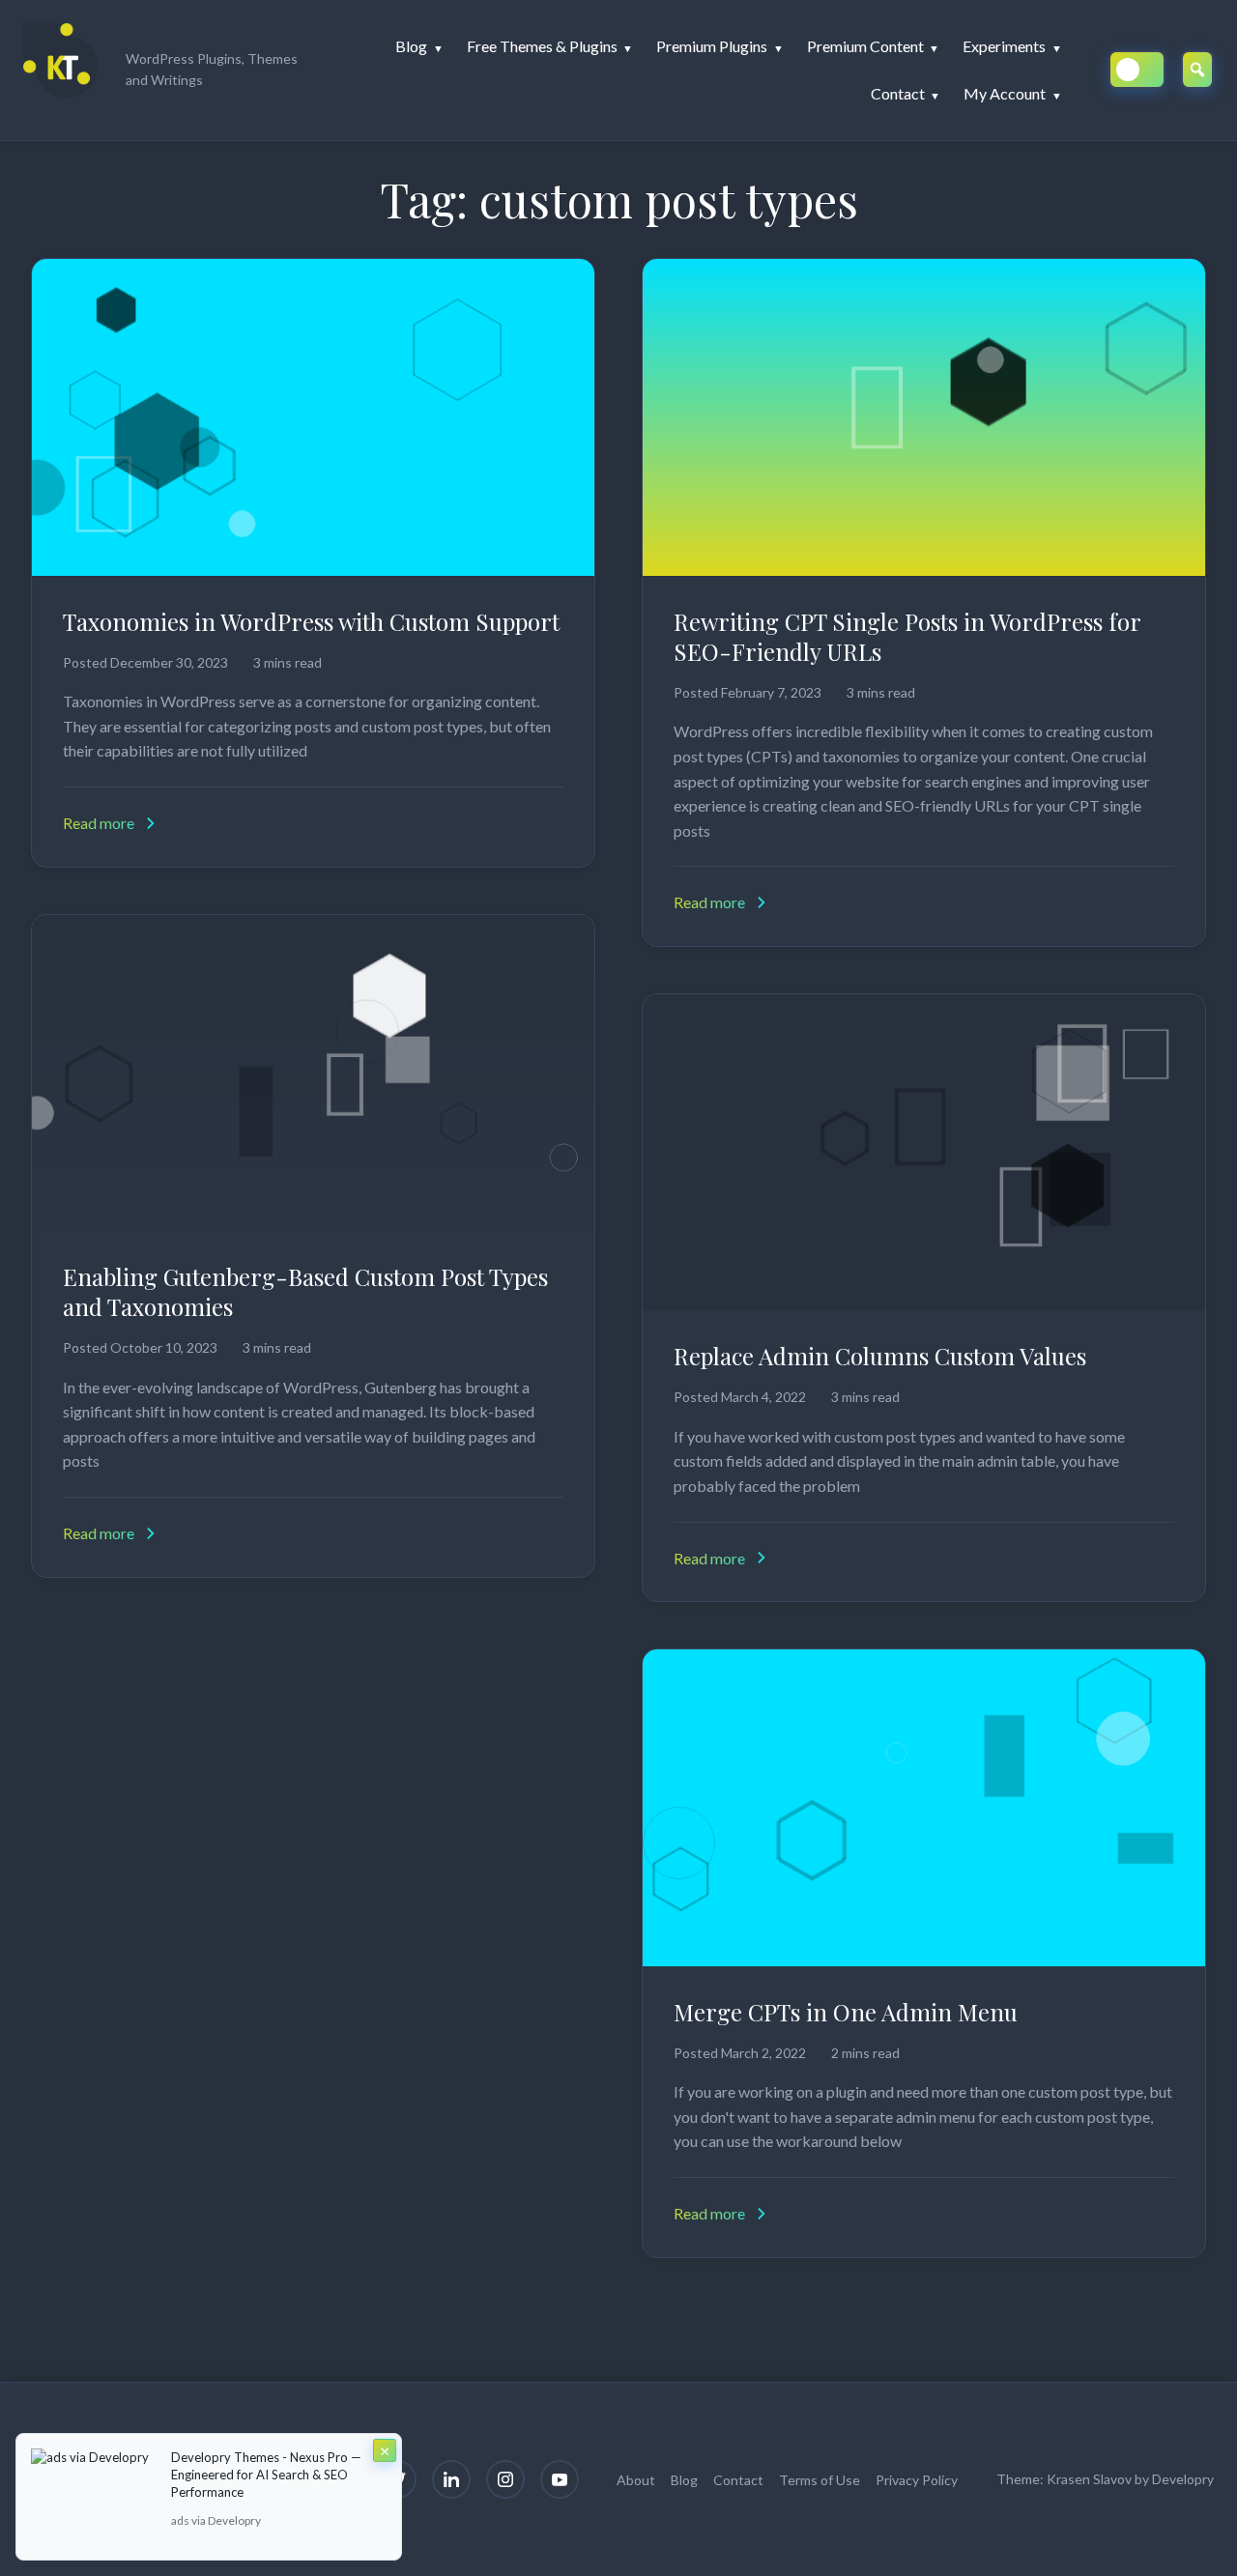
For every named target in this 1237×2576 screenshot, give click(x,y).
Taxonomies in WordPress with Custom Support (311, 621)
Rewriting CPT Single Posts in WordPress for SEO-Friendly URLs (907, 636)
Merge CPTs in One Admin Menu (846, 2012)
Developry (1183, 2479)
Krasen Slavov (1089, 2479)
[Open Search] (1197, 70)
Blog (684, 2480)
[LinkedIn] (451, 2479)
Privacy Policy (917, 2480)
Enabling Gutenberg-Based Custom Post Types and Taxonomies (305, 1291)
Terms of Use (820, 2480)
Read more (99, 823)
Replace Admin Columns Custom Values (880, 1356)
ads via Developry (216, 2520)
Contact (738, 2480)
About (636, 2480)
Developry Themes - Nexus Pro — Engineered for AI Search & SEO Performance (266, 2475)
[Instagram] (505, 2479)
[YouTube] (560, 2479)
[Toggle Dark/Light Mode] (1137, 70)
